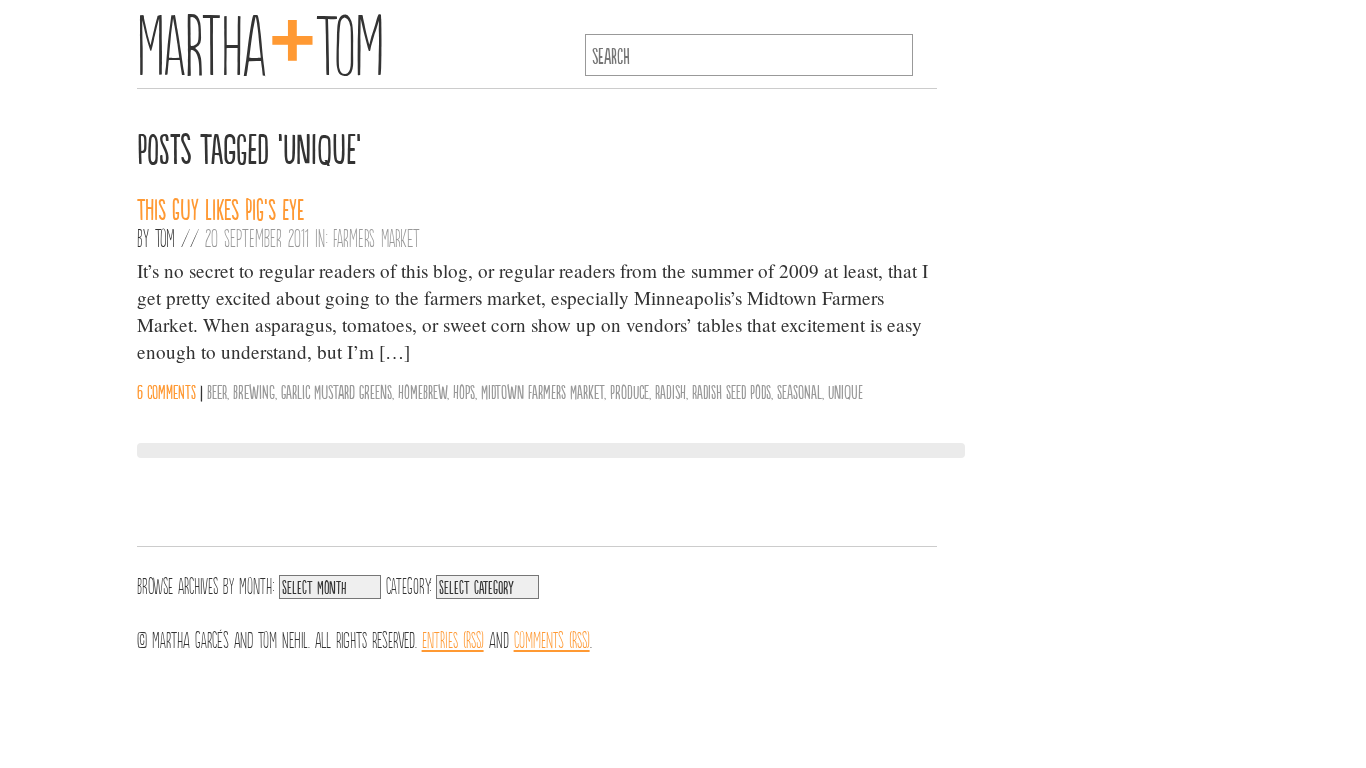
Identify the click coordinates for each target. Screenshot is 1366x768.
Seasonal (799, 391)
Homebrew (422, 391)
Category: (408, 584)
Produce (629, 391)
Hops (464, 391)
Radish (670, 391)
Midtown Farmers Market (542, 391)
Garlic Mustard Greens (336, 391)
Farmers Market (376, 237)
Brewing (254, 391)
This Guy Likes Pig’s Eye (220, 208)
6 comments (166, 391)
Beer (217, 391)
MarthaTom (260, 40)
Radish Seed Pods (731, 391)
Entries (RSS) (453, 638)
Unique (845, 391)
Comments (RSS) (552, 638)
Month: (256, 584)
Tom (165, 237)
